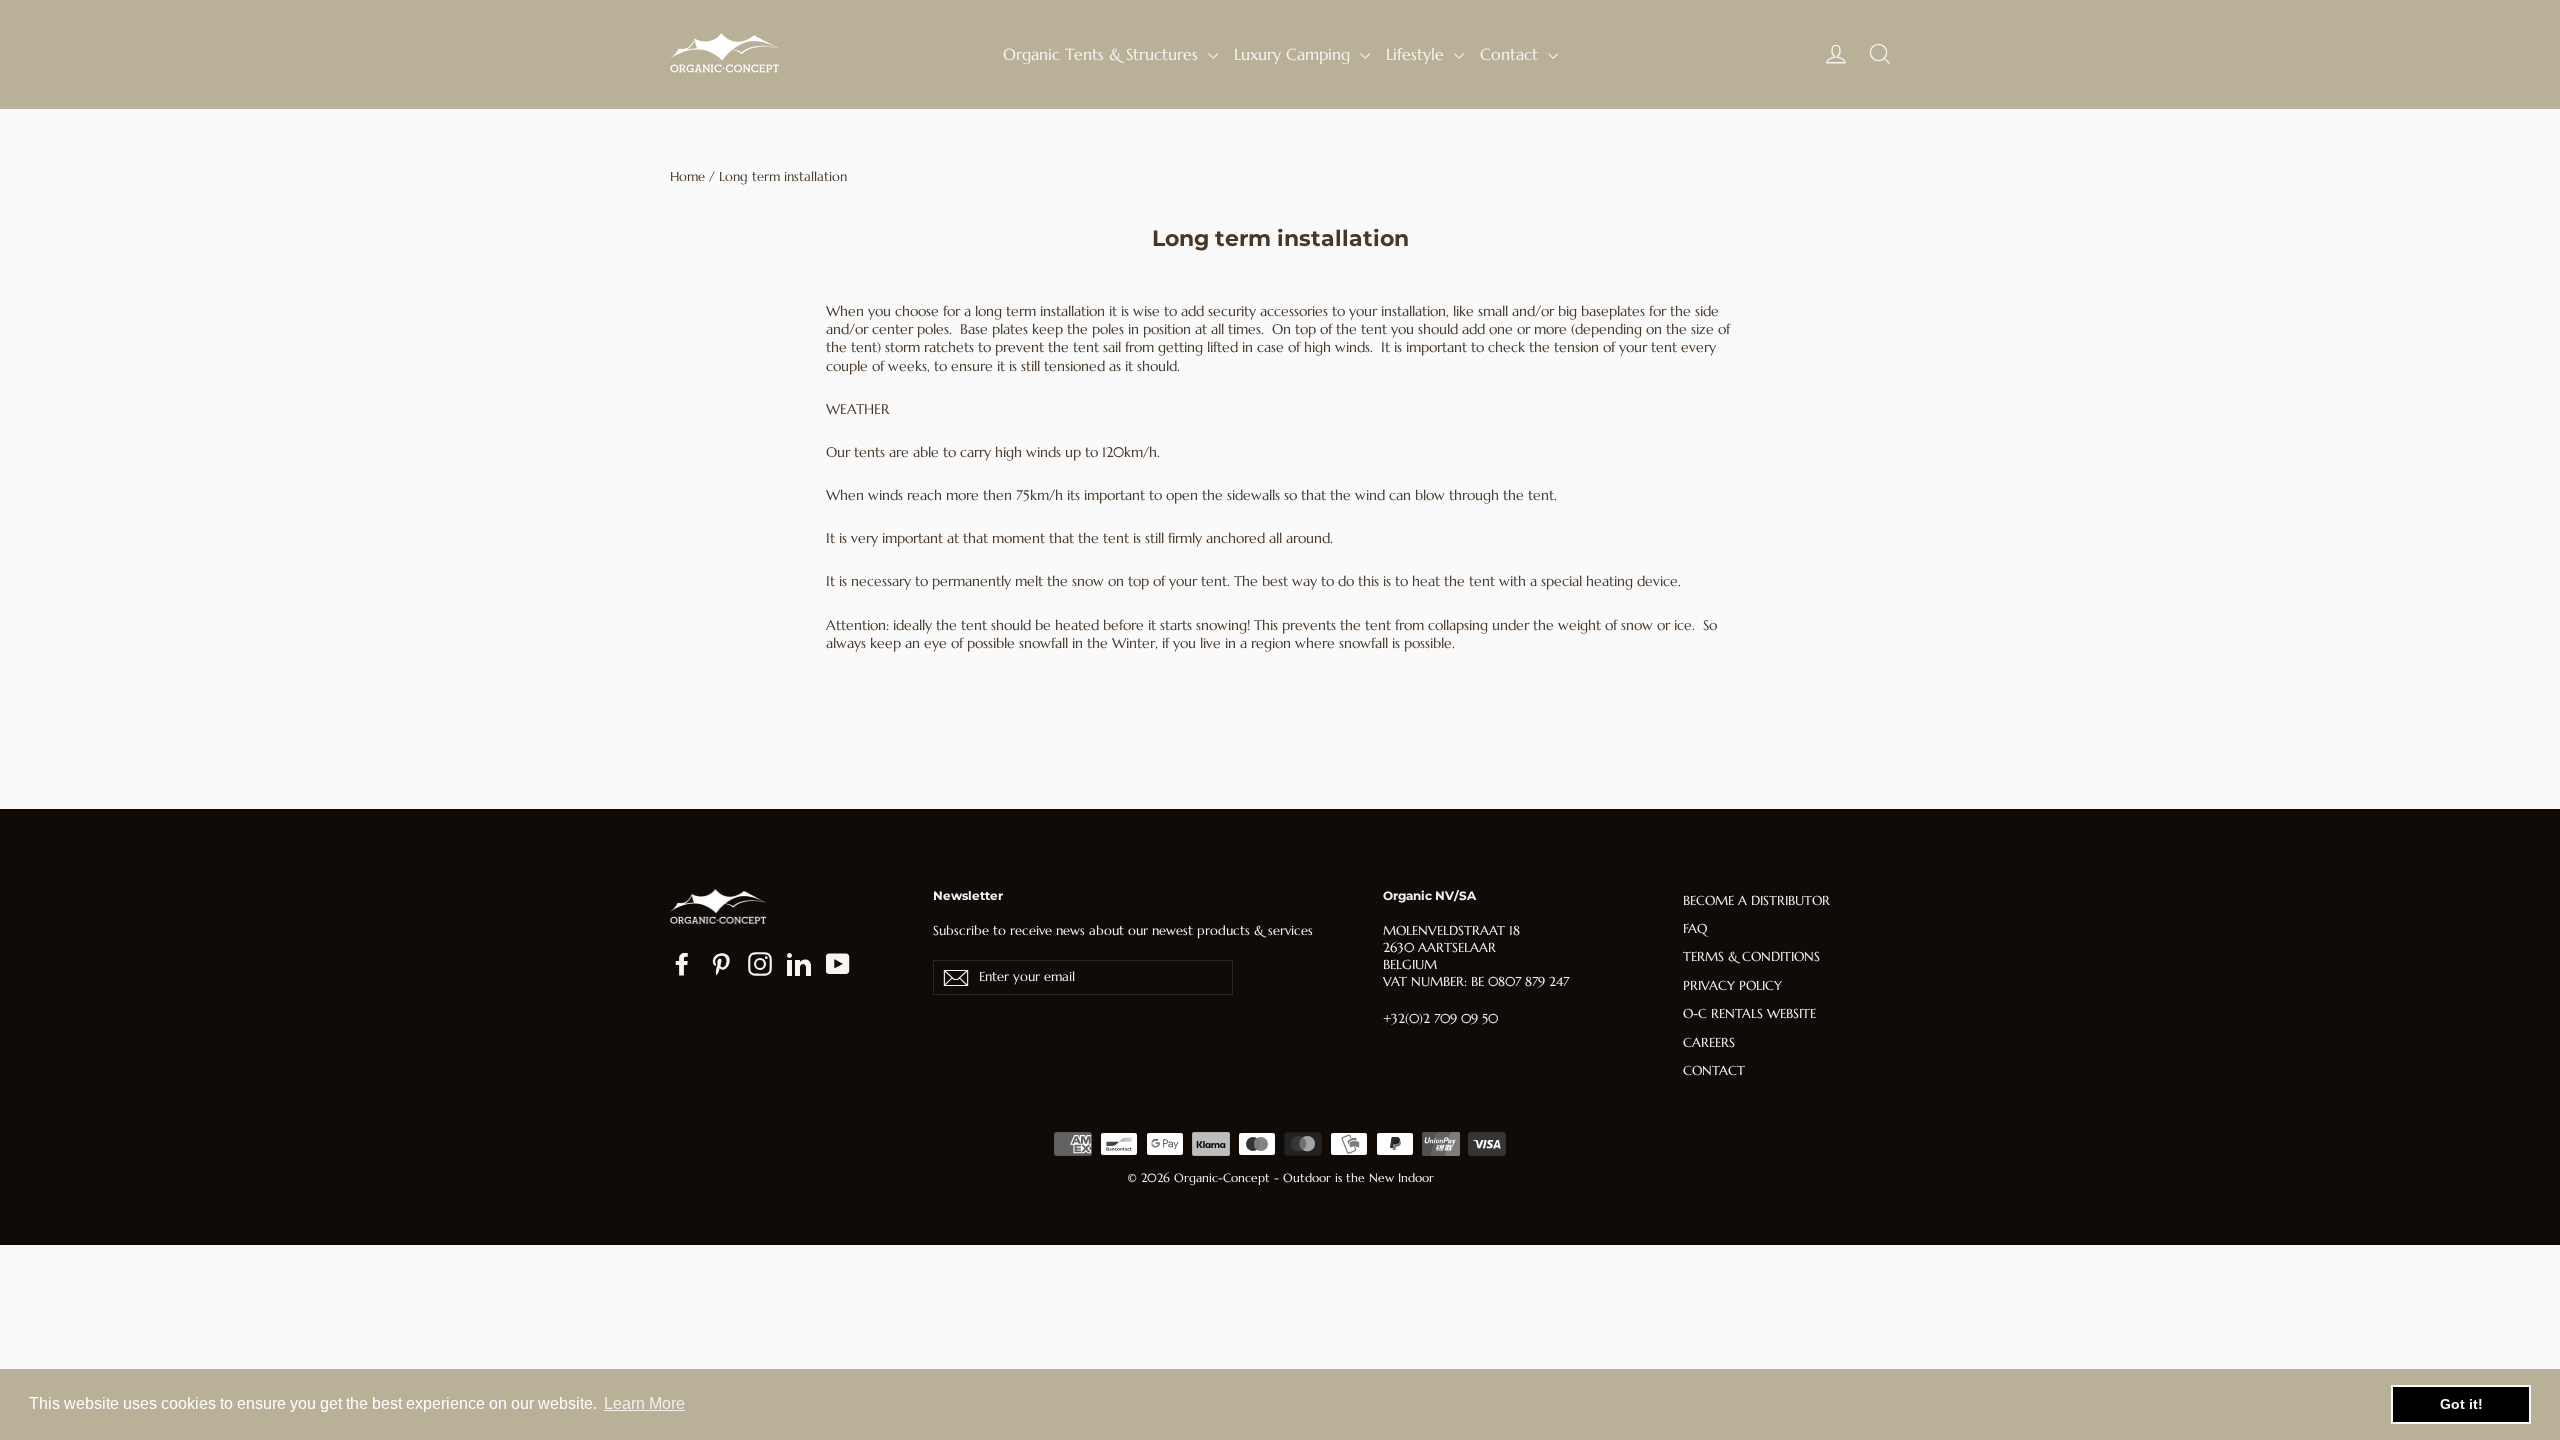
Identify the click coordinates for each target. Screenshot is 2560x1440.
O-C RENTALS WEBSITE (1749, 1013)
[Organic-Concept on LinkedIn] (799, 964)
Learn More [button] (644, 1403)
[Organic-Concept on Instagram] (760, 964)
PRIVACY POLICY (1732, 985)
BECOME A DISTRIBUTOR (1756, 900)
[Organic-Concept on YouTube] (838, 964)
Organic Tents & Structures (1103, 54)
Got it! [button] (2461, 1404)
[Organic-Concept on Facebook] (682, 964)
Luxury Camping (1294, 54)
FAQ (1695, 928)
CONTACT (1714, 1070)
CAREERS (1709, 1042)
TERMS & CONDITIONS (1751, 956)
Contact (1511, 54)
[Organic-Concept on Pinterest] (721, 964)
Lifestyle (1417, 54)
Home (687, 176)
